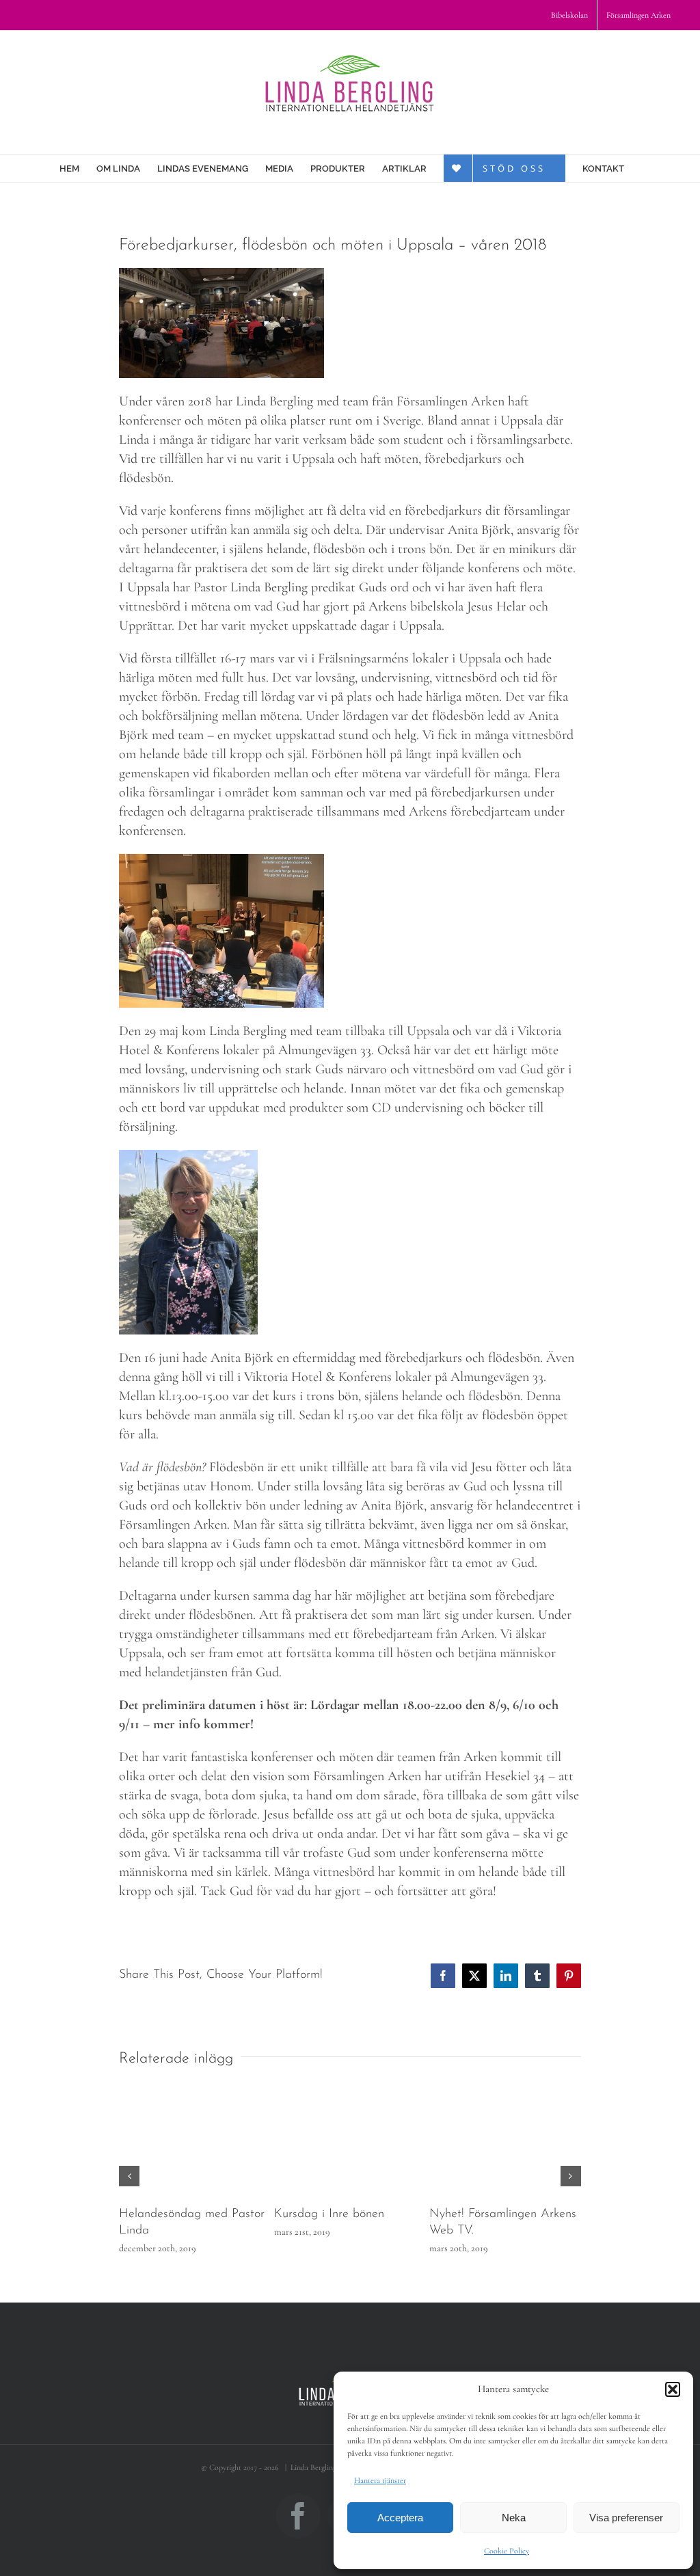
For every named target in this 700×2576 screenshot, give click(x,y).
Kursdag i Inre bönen (329, 2214)
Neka (514, 2518)
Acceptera (400, 2518)
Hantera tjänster (380, 2480)
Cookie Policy (507, 2551)
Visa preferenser (626, 2518)
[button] (673, 2389)
